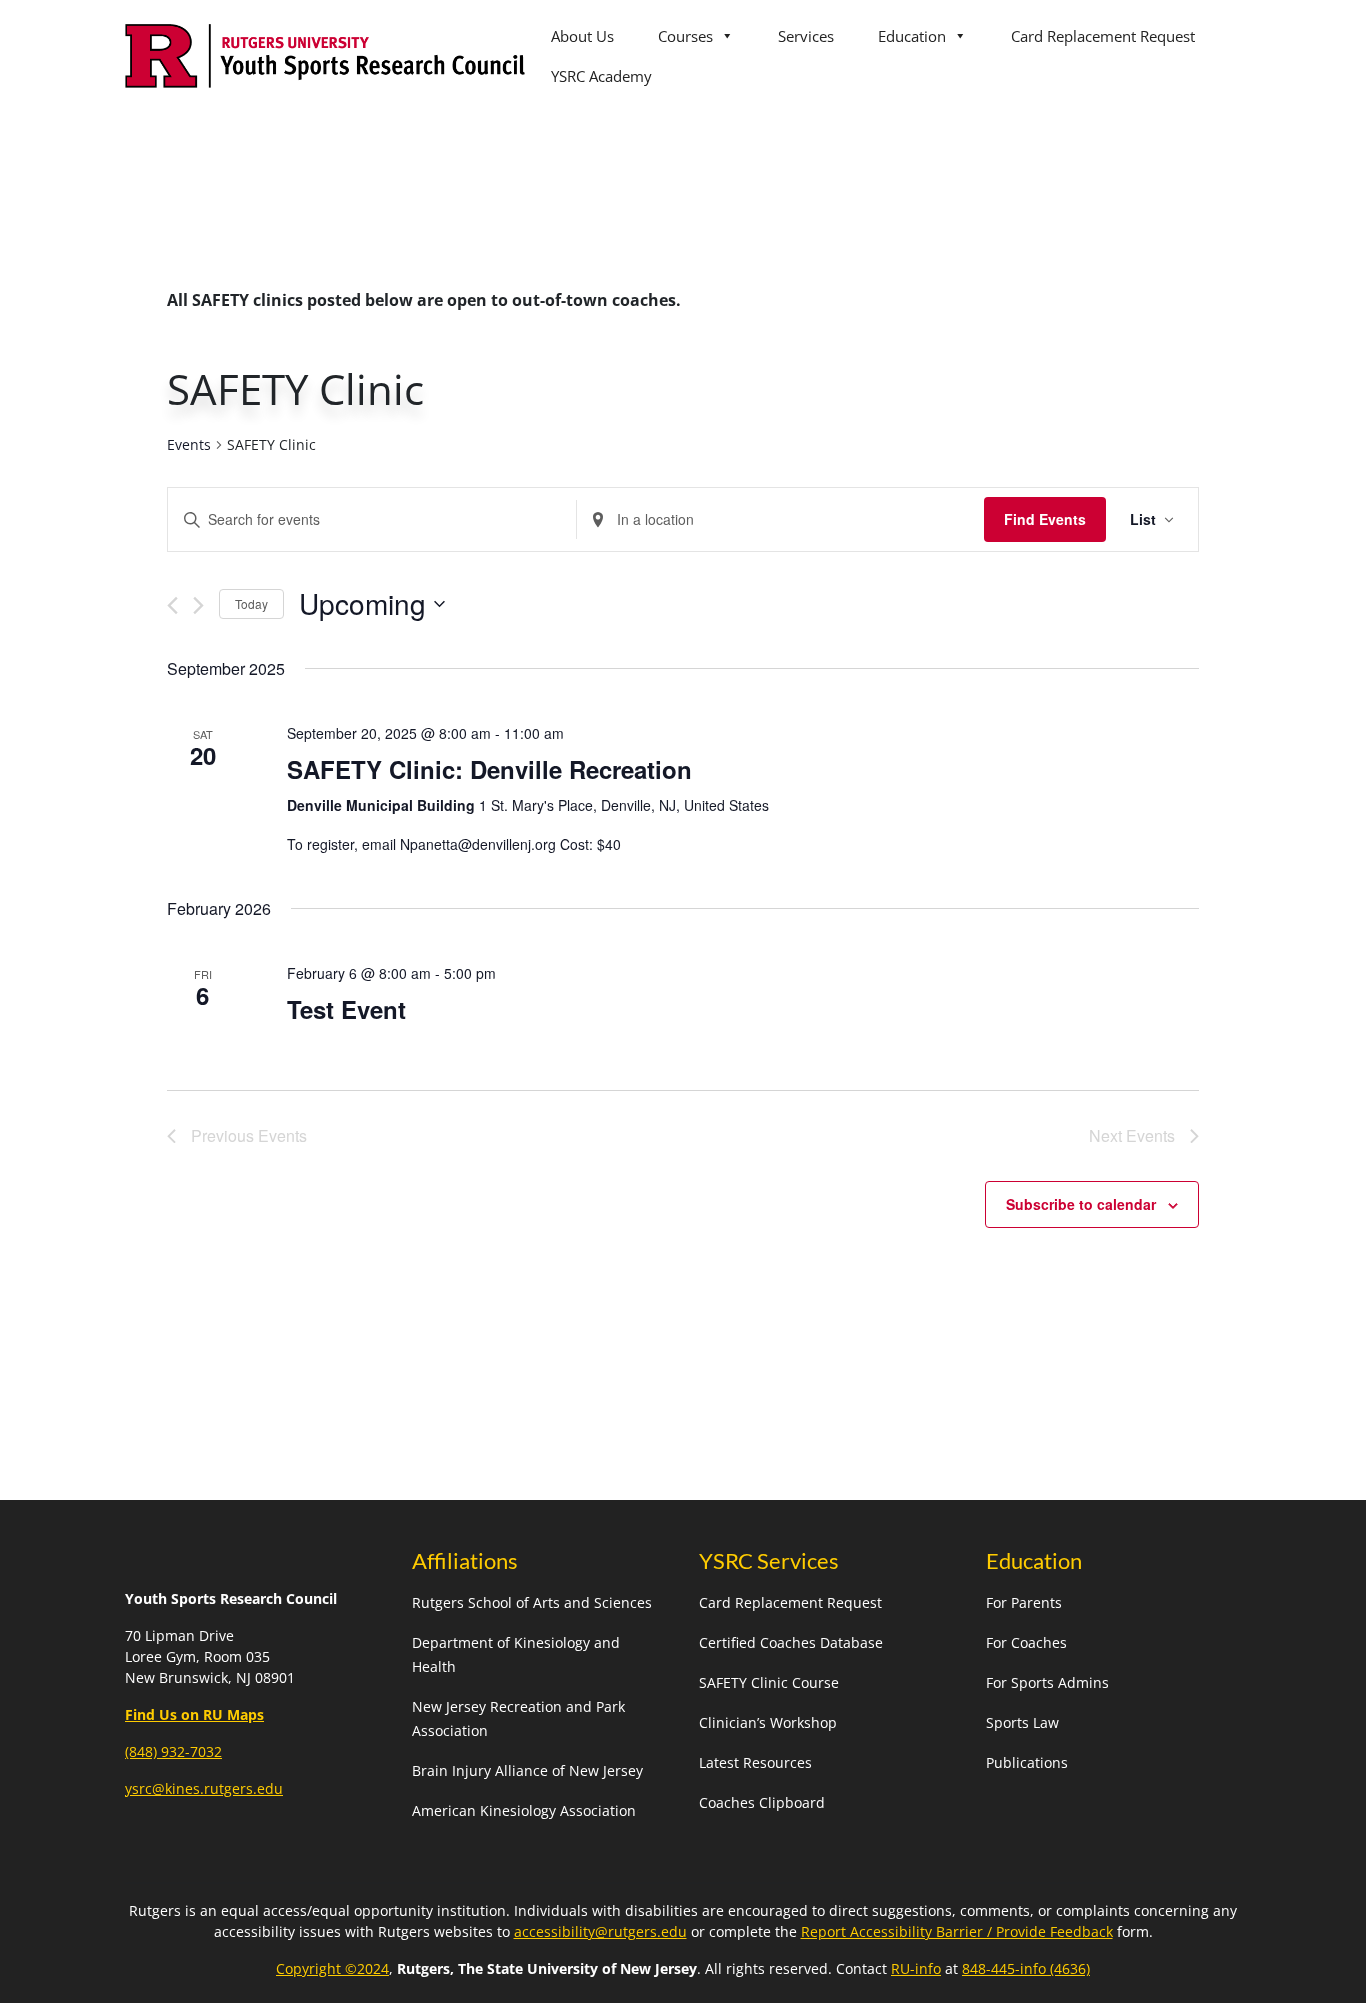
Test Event (346, 1009)
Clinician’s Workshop (768, 1722)
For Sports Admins (1047, 1682)
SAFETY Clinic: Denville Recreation (489, 769)
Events (189, 444)
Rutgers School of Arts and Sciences (532, 1602)
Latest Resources (755, 1762)
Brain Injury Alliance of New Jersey (527, 1770)
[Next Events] (198, 605)
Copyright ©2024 (332, 1968)
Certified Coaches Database (791, 1642)
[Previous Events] (172, 605)
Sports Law (1022, 1722)
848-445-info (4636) (1026, 1968)
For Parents (1024, 1602)
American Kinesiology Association (524, 1810)
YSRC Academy (601, 76)
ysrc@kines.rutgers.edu (204, 1788)
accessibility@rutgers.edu (600, 1931)
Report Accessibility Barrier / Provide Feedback (957, 1931)
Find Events (1045, 519)
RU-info (916, 1968)
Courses (685, 36)
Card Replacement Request (1103, 36)
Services (806, 36)
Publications (1027, 1762)
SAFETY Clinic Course (769, 1682)
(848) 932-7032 (173, 1751)
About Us (582, 36)
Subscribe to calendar (1081, 1204)
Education (912, 36)
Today (251, 603)
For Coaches (1026, 1642)
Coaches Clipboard (762, 1802)
